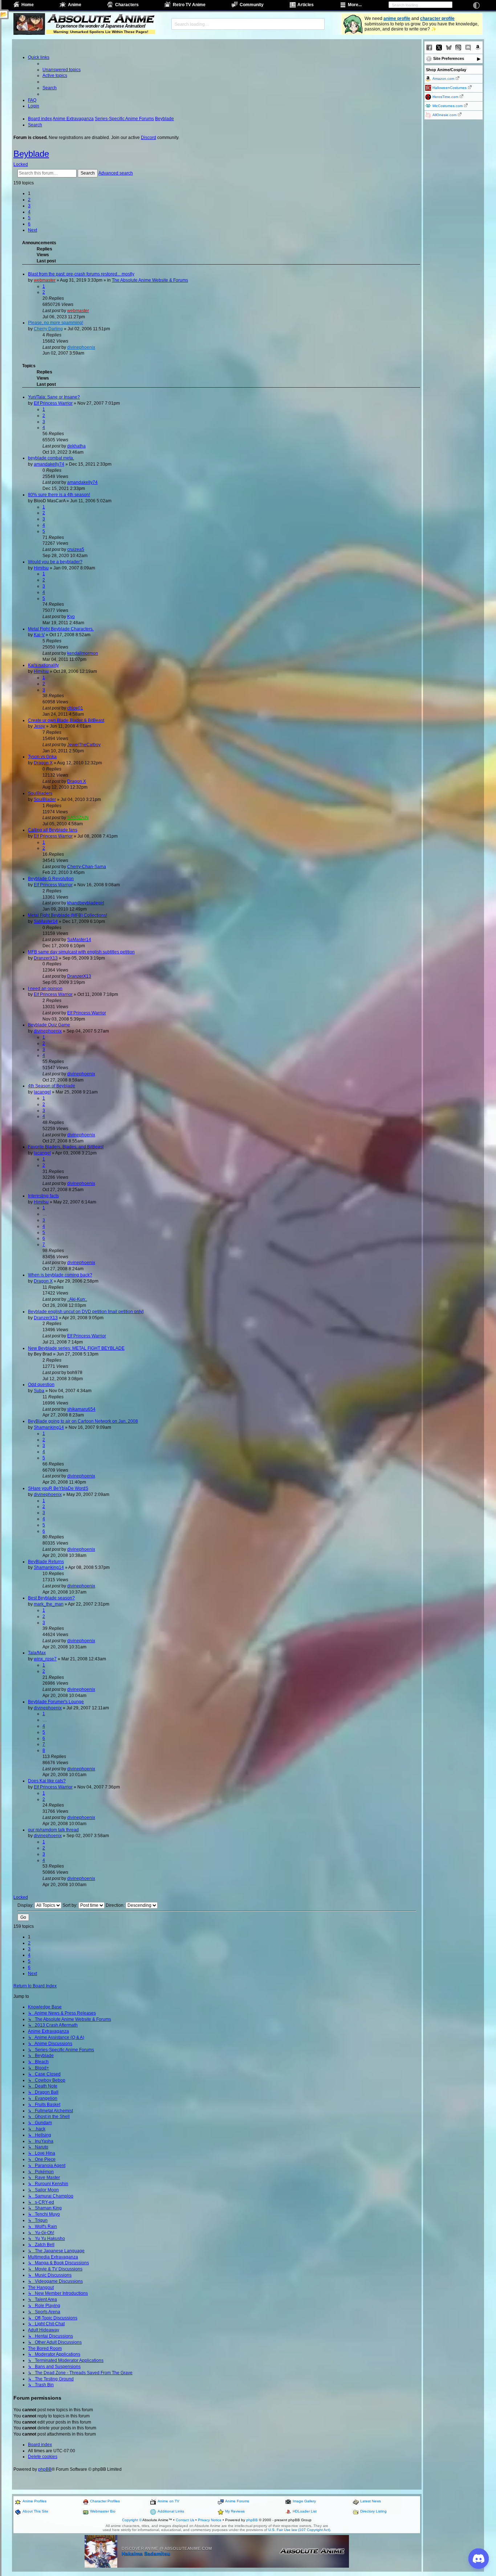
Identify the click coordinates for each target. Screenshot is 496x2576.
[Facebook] (429, 48)
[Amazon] (478, 48)
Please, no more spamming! (56, 323)
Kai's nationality (43, 665)
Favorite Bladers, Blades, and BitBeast (66, 1147)
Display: (26, 1905)
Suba (39, 1391)
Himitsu (41, 568)
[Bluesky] (449, 48)
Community (252, 5)
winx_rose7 (45, 1659)
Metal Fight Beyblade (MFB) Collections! (68, 915)
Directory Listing (373, 2511)
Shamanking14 (49, 1427)
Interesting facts (43, 1196)
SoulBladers (40, 793)
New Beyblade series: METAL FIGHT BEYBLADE (76, 1348)
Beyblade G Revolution (51, 879)
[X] (439, 48)
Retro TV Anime (189, 5)
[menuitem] (62, 70)
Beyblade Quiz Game (49, 1025)
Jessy (39, 726)
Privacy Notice (210, 2520)
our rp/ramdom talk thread (53, 1830)
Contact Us (185, 2520)
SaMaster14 (46, 921)
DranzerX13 (46, 958)
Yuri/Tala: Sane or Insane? (54, 397)
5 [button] (29, 218)
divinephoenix (81, 347)
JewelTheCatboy (84, 745)
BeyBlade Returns (46, 1562)
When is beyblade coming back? (60, 1275)
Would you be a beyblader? (55, 562)
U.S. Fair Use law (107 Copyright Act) (299, 2530)
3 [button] (29, 206)
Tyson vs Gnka (42, 757)
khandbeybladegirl (86, 903)
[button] (32, 230)
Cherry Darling (48, 329)
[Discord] (468, 48)
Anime (75, 5)
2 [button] (29, 200)
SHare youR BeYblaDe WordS (58, 1488)
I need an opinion (45, 989)
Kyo (71, 617)
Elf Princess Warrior (53, 403)
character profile (437, 19)
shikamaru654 (81, 1409)
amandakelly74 (49, 464)
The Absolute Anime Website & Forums (150, 280)
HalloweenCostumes (450, 88)
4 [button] (29, 212)
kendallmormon (83, 653)
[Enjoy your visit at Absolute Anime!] (101, 19)
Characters (127, 5)
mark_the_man (49, 1604)
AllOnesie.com (444, 115)
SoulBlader (45, 800)
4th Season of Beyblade (52, 1086)
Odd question (41, 1385)
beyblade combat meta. (51, 458)
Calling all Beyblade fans (53, 830)
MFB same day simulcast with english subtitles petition (81, 952)
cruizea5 (76, 549)
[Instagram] (458, 48)
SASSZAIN (78, 818)
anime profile (397, 19)
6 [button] (29, 224)
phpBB (45, 2469)
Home (28, 5)
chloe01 (75, 708)
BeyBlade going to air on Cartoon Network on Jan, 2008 (83, 1421)
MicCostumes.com (448, 106)
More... (355, 5)
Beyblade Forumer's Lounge (56, 1702)
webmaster (45, 280)
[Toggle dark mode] (476, 5)
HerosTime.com (445, 97)
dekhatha (76, 446)
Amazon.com (443, 79)
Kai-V (39, 635)
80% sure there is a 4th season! (59, 495)
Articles (306, 5)
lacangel (42, 1092)
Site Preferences (449, 58)
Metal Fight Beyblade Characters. (61, 629)
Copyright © (132, 2520)
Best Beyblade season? (51, 1598)
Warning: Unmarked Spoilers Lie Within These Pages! (101, 32)
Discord (149, 138)
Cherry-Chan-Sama (87, 867)
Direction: (116, 1905)
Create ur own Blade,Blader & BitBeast (66, 720)
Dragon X (43, 763)
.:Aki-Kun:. (77, 1299)
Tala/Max (37, 1653)
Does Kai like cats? (47, 1781)
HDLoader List (305, 2511)
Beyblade (31, 154)
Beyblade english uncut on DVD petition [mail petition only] (86, 1312)
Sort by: (70, 1905)
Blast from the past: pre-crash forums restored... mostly (81, 274)
